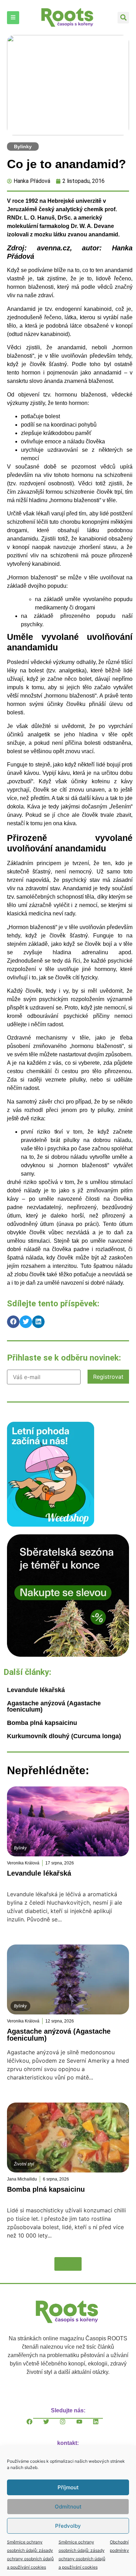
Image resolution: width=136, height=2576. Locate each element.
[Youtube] (85, 2427)
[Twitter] (52, 2427)
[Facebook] (35, 2427)
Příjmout (68, 2487)
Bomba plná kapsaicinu (42, 1723)
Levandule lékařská (36, 1690)
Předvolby (68, 2526)
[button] (123, 18)
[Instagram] (68, 2427)
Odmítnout (68, 2507)
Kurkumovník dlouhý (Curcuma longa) (64, 1736)
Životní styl (24, 2164)
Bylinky (23, 147)
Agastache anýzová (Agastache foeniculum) (54, 1706)
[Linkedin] (101, 2427)
